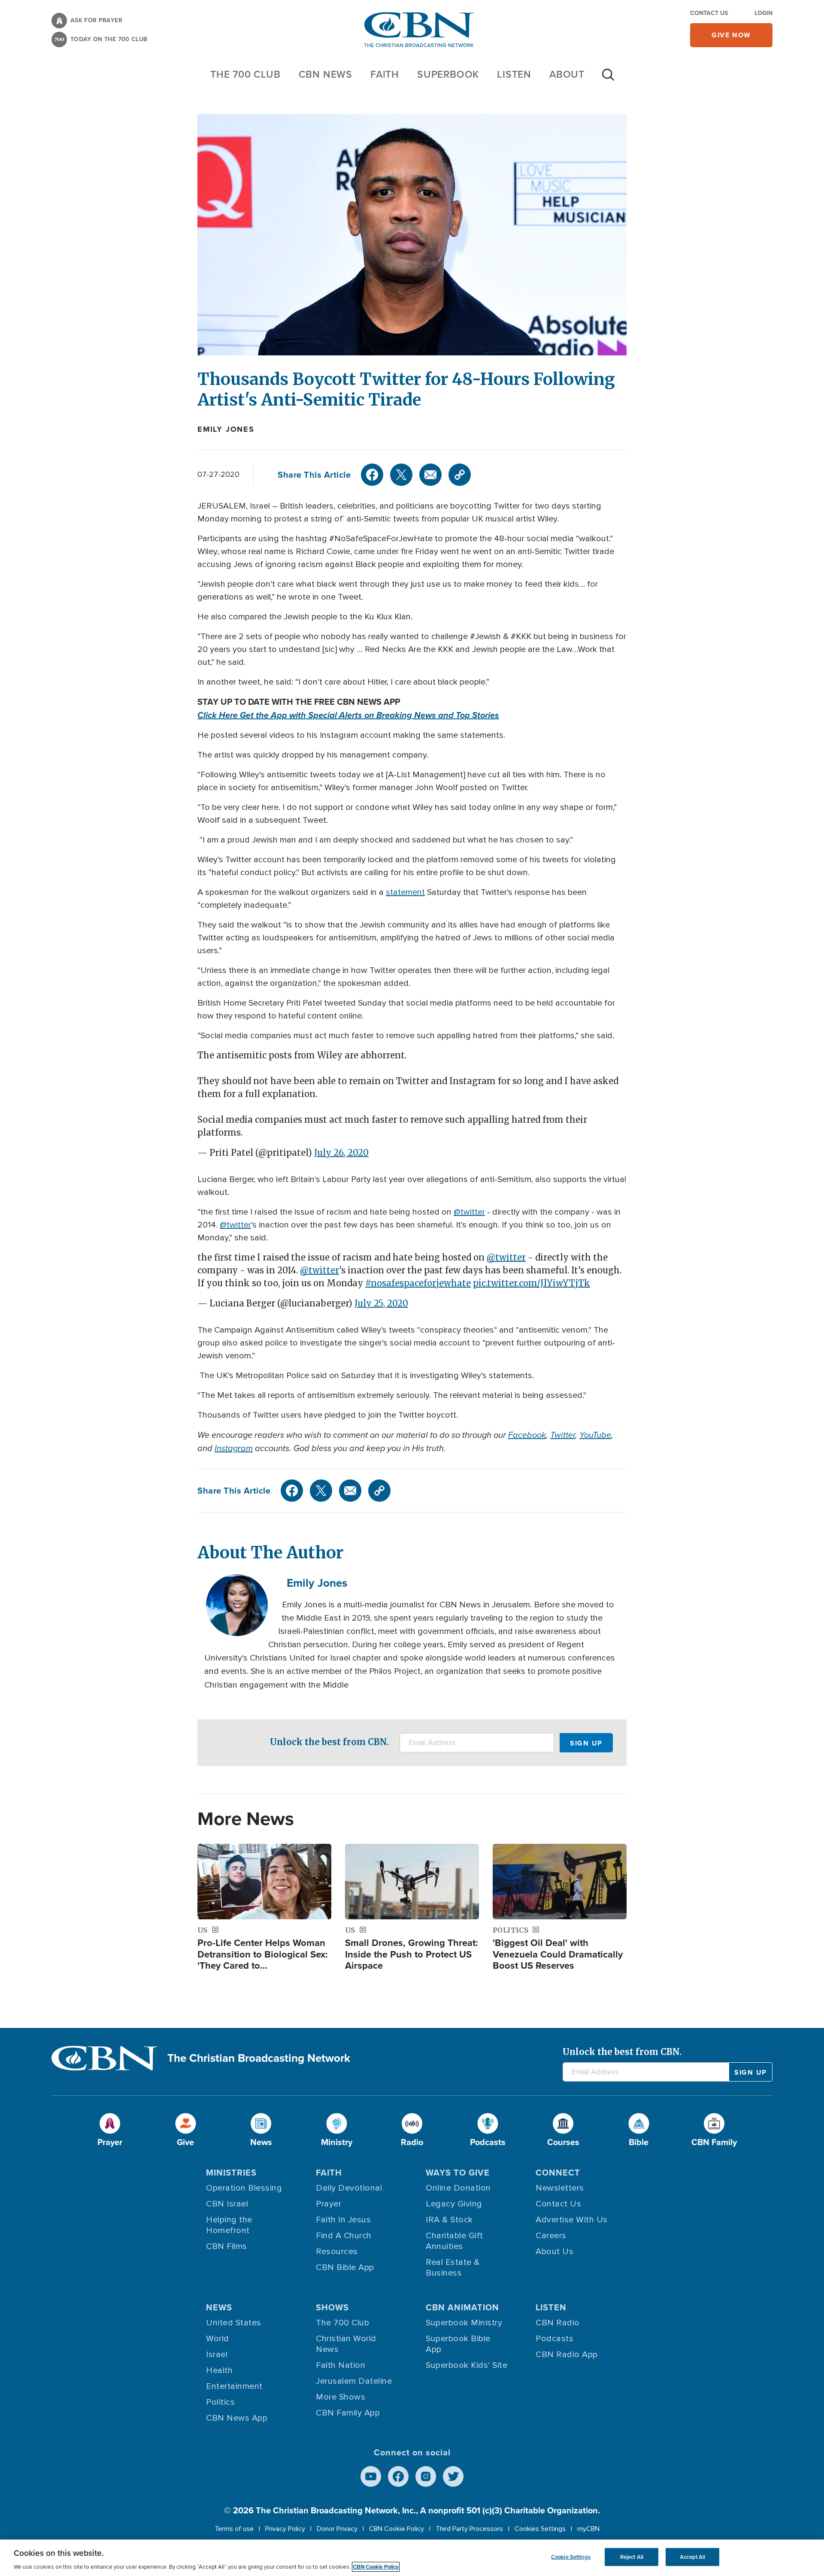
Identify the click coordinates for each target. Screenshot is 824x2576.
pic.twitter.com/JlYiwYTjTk (532, 1283)
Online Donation (458, 2188)
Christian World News (346, 2344)
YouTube (595, 1435)
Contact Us (709, 13)
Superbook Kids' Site (467, 2365)
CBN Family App (348, 2413)
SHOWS (332, 2307)
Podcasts (554, 2339)
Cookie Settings (571, 2557)
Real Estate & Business (453, 2268)
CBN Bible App (345, 2267)
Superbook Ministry (464, 2323)
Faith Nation (341, 2365)
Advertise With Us (572, 2220)
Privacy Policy (285, 2529)
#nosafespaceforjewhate (418, 1283)
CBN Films (227, 2246)
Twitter (563, 1435)
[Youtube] (371, 2476)
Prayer (329, 2204)
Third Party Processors (469, 2529)
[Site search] (608, 79)
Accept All (692, 2557)
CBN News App (237, 2418)
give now (731, 35)
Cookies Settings (540, 2529)
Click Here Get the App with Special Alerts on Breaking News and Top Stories (348, 715)
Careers (551, 2236)
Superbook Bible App (458, 2344)
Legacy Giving (454, 2204)
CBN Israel (227, 2204)
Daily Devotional (349, 2188)
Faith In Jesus (343, 2220)
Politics (220, 2402)
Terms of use (234, 2529)
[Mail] (430, 475)
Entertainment (234, 2386)
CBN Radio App (567, 2355)
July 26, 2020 (341, 1153)
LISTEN (514, 74)
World (218, 2339)
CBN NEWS (326, 74)
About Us (554, 2252)
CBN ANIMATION (462, 2307)
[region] (412, 2558)
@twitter (469, 1212)
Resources (337, 2252)
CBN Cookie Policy (397, 2529)
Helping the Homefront (229, 2225)
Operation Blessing (244, 2188)
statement (405, 892)
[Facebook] (372, 475)
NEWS (219, 2307)
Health (219, 2370)
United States (234, 2323)
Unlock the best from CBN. (329, 1742)
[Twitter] (401, 475)
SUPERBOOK (448, 74)
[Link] (460, 475)
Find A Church (344, 2236)
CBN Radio (558, 2323)
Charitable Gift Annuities (454, 2241)
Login (763, 13)
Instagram (234, 1448)
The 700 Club (245, 74)
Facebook (527, 1435)
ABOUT (567, 74)
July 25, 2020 (381, 1303)
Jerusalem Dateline (354, 2381)
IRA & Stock (449, 2220)
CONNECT (558, 2173)
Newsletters (560, 2188)
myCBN (588, 2529)
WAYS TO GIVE (458, 2173)
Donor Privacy (337, 2529)
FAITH (385, 74)
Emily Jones (226, 429)
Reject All (632, 2557)
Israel (217, 2355)
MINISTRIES (231, 2173)
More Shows (341, 2397)
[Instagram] (426, 2476)
